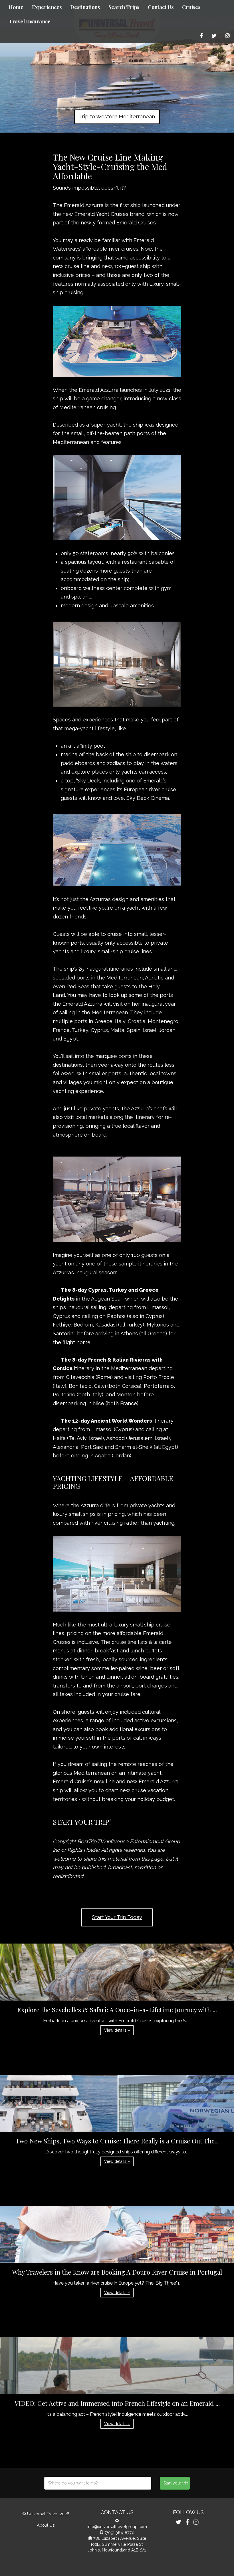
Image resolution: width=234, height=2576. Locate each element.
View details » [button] (117, 2030)
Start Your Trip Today (117, 1917)
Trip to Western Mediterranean (117, 116)
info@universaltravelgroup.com (117, 2527)
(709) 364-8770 (120, 2533)
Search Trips (124, 7)
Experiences (47, 7)
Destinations (85, 7)
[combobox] (98, 2483)
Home (16, 7)
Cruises (191, 7)
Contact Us (161, 7)
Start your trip (176, 2483)
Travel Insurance (30, 21)
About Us (46, 2525)
